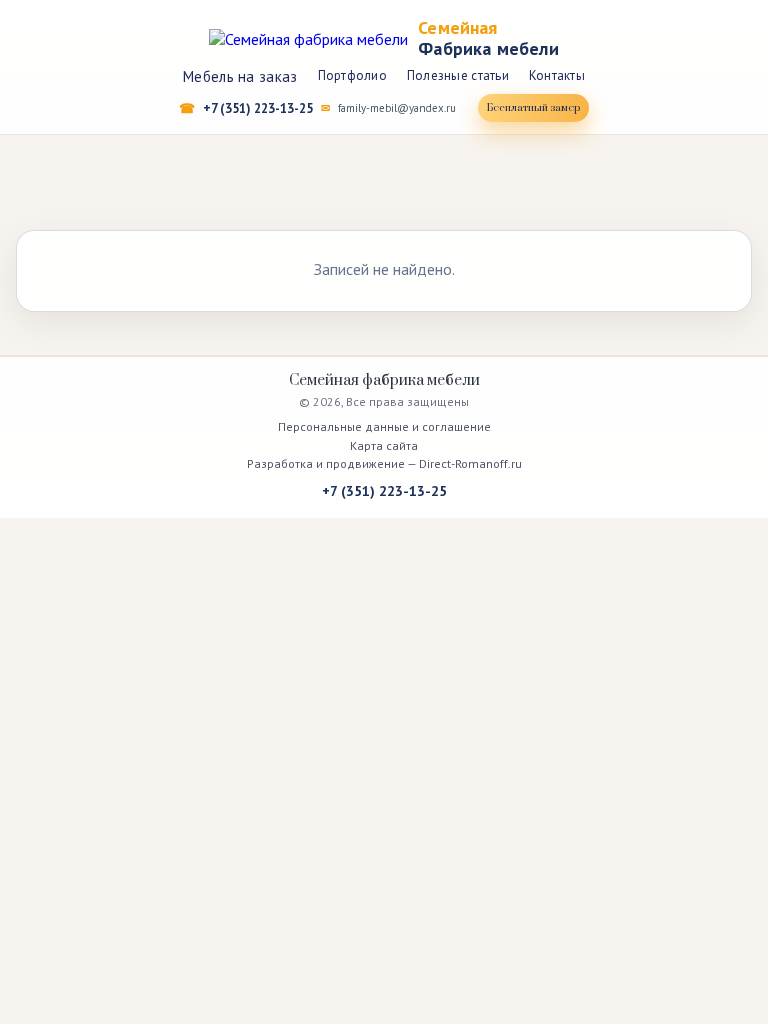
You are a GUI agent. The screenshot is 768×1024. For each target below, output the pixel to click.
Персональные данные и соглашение (384, 426)
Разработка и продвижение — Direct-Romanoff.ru (384, 463)
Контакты (557, 75)
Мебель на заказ (240, 76)
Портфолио (352, 75)
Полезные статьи (458, 75)
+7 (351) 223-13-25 (258, 108)
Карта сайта (384, 445)
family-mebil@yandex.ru (397, 108)
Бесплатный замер (533, 108)
